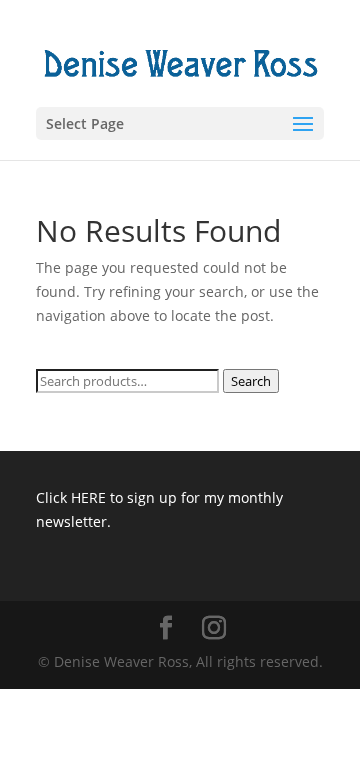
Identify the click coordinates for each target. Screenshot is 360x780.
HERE (88, 497)
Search (251, 381)
